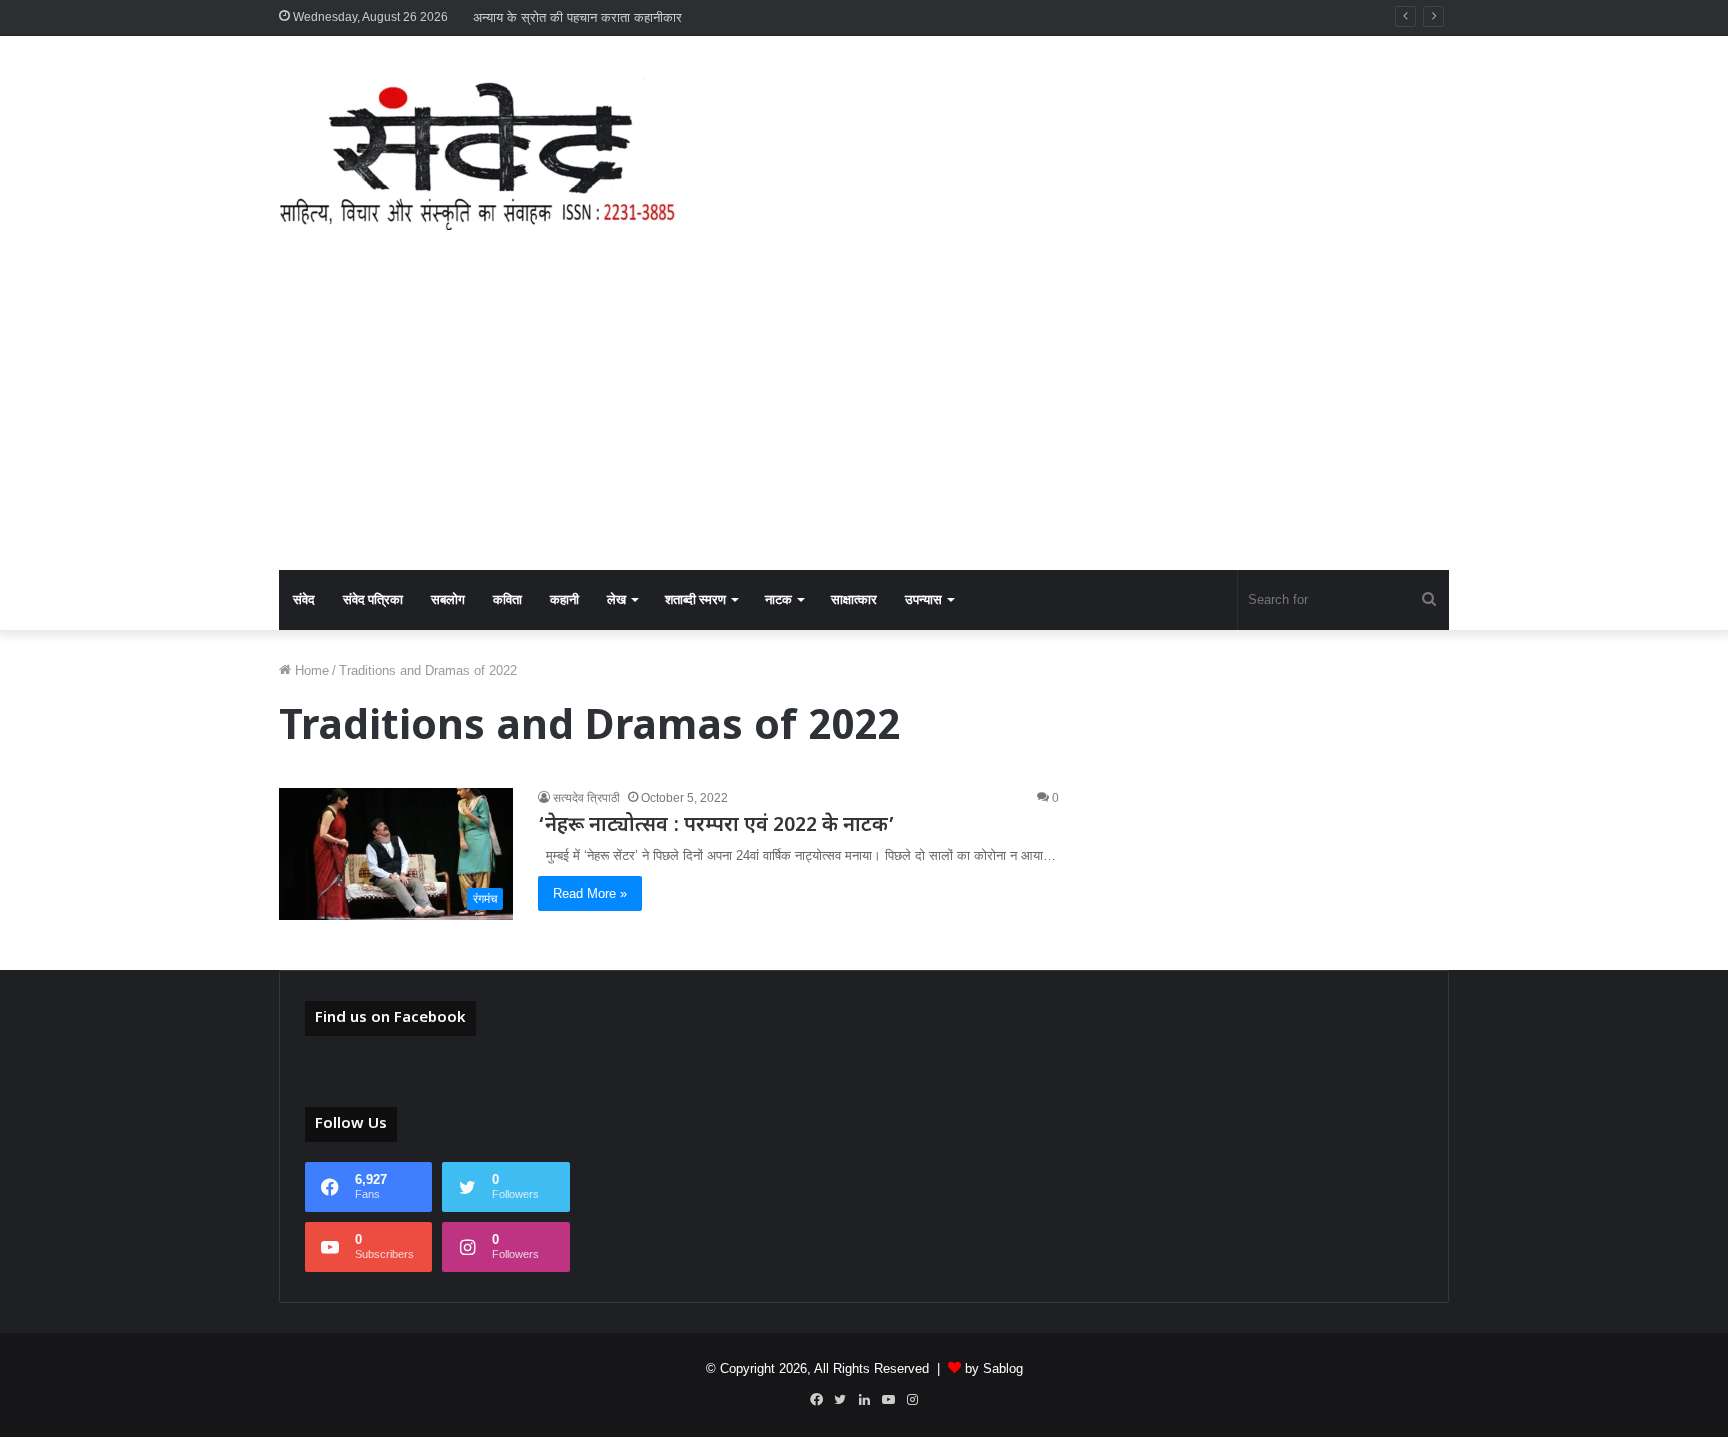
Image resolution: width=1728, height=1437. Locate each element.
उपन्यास (923, 599)
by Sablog (994, 1368)
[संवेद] (479, 153)
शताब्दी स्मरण (695, 599)
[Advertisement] (864, 420)
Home (310, 670)
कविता (507, 599)
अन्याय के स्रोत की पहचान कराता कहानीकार (577, 17)
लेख (616, 599)
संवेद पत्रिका (373, 599)
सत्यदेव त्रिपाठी (586, 798)
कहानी (564, 599)
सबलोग (448, 599)
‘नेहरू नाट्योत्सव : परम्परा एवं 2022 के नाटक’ (721, 826)
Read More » (590, 893)
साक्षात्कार (854, 599)
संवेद (304, 599)
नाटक (778, 599)
